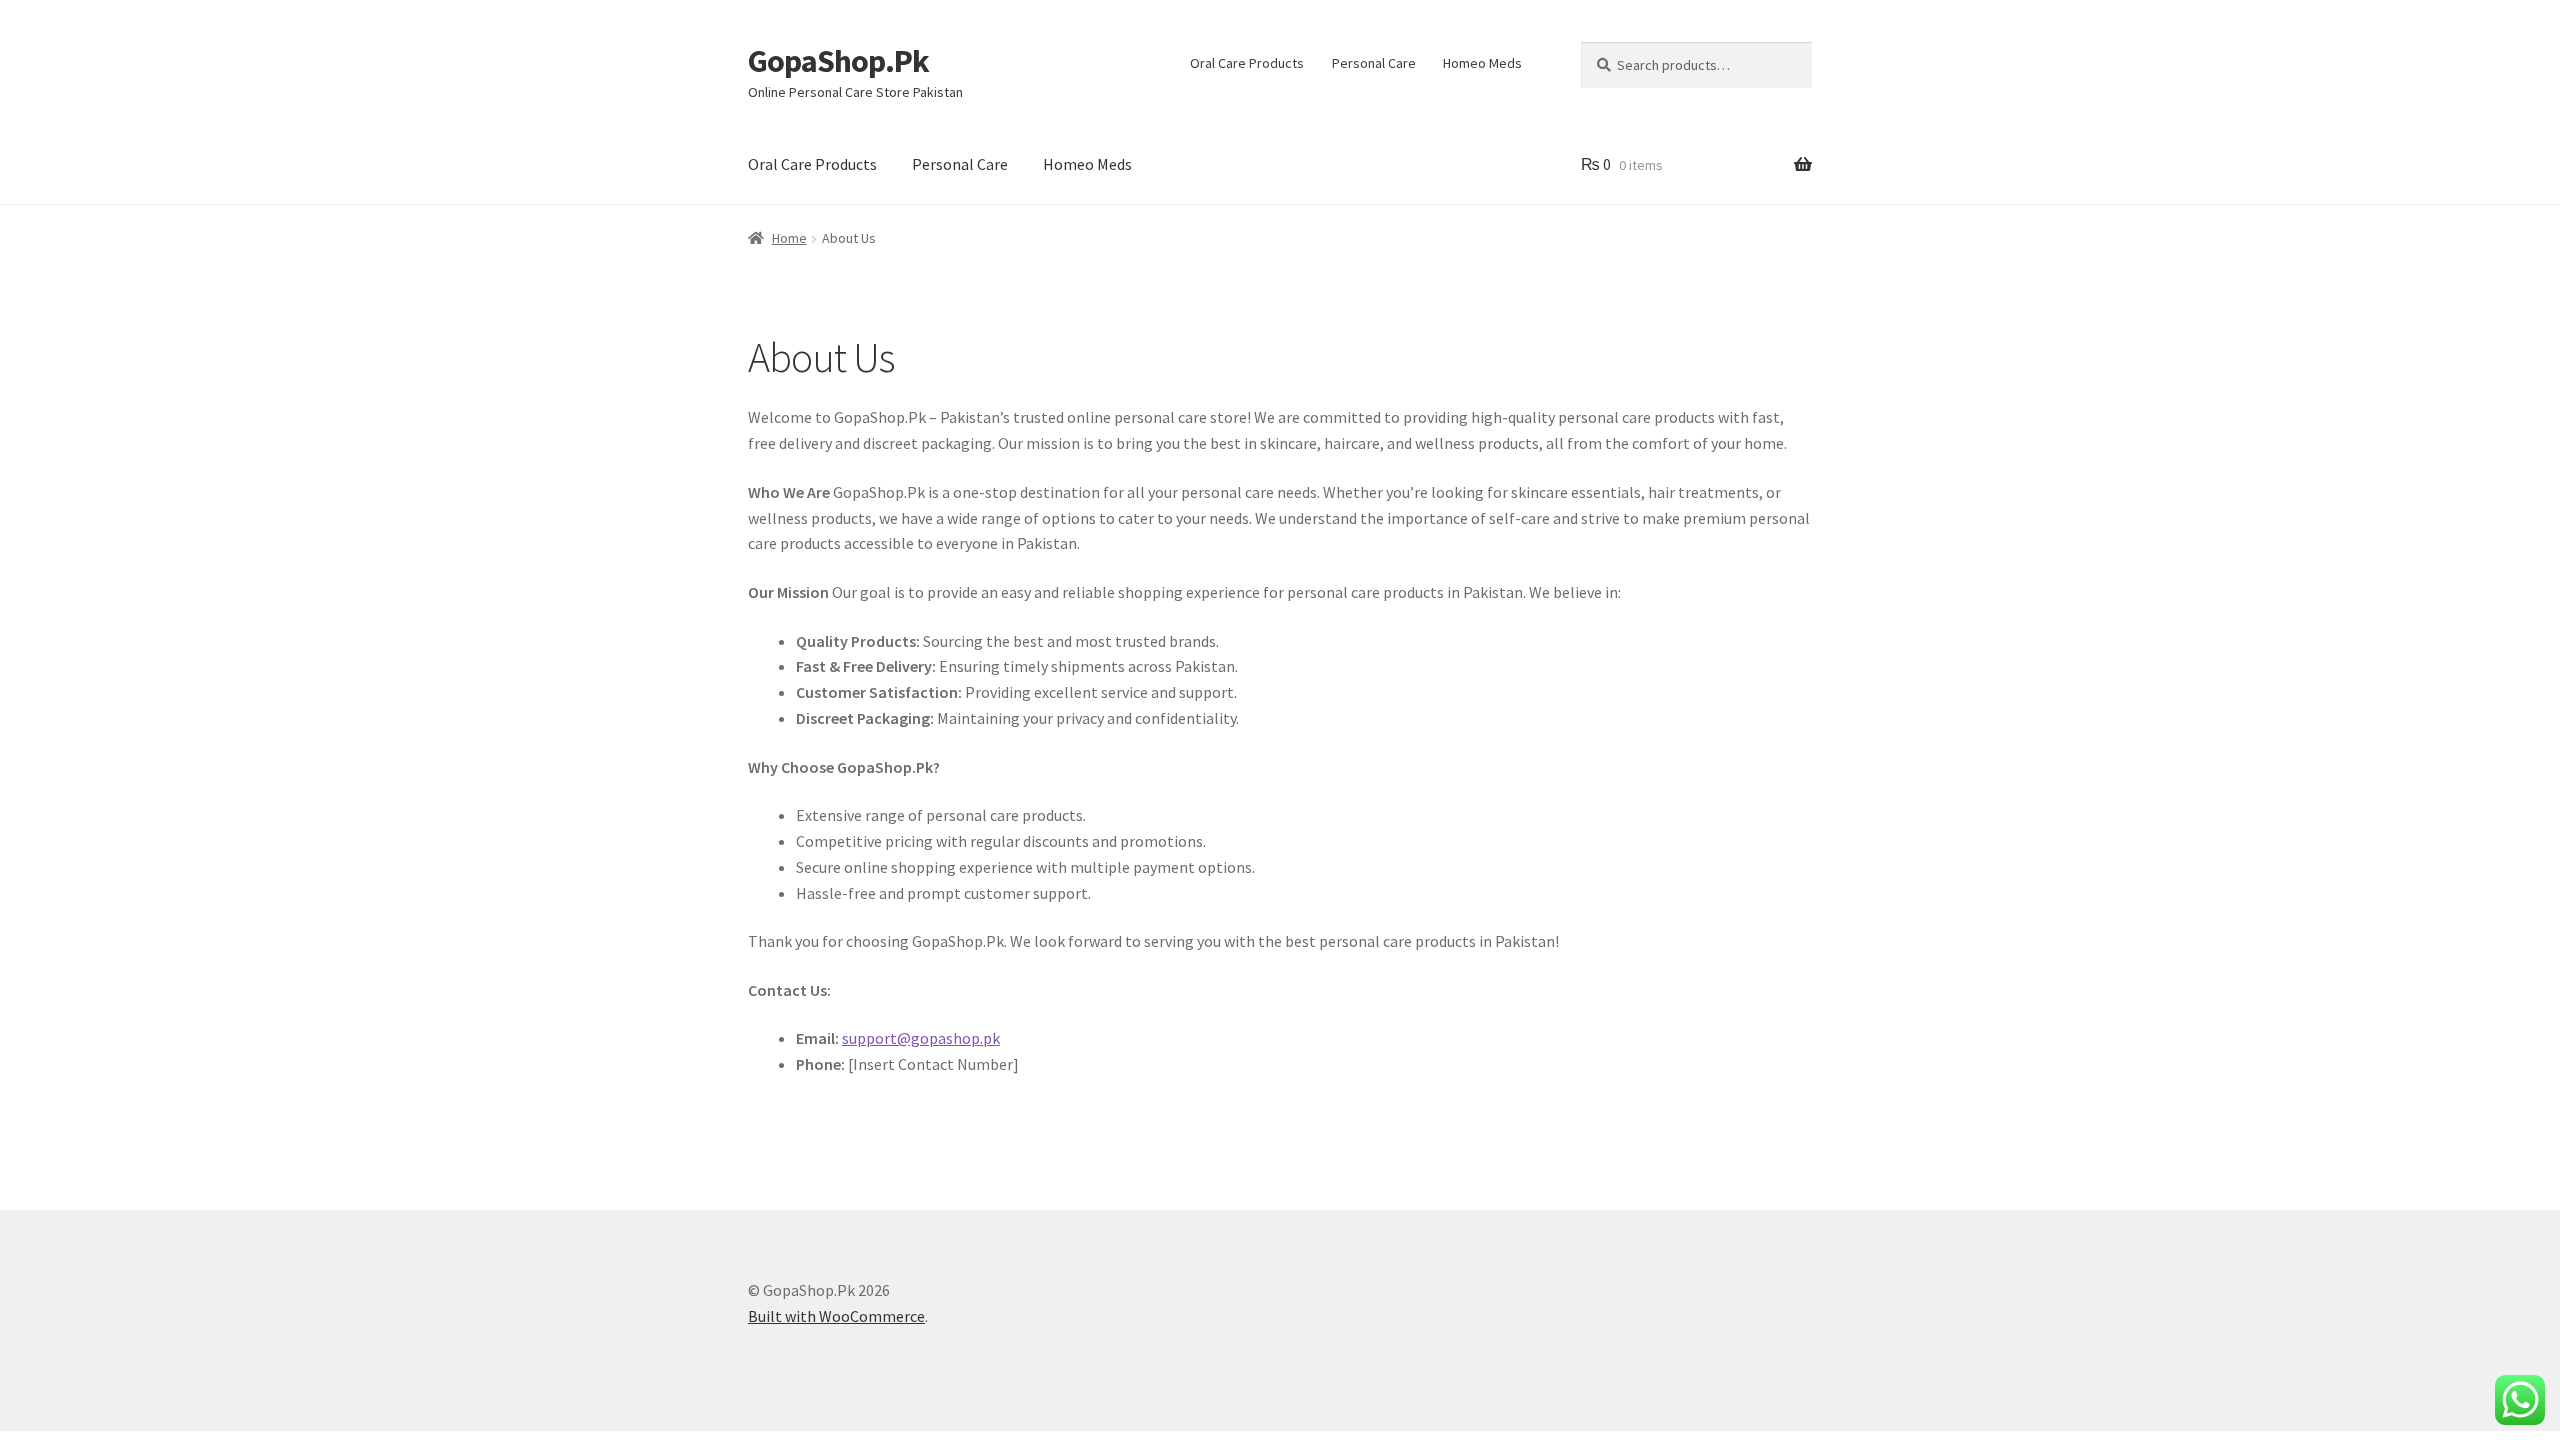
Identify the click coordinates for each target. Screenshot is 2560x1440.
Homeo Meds (1482, 63)
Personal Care (1374, 63)
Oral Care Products (1247, 63)
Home (789, 238)
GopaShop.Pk (838, 61)
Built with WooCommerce (836, 1316)
